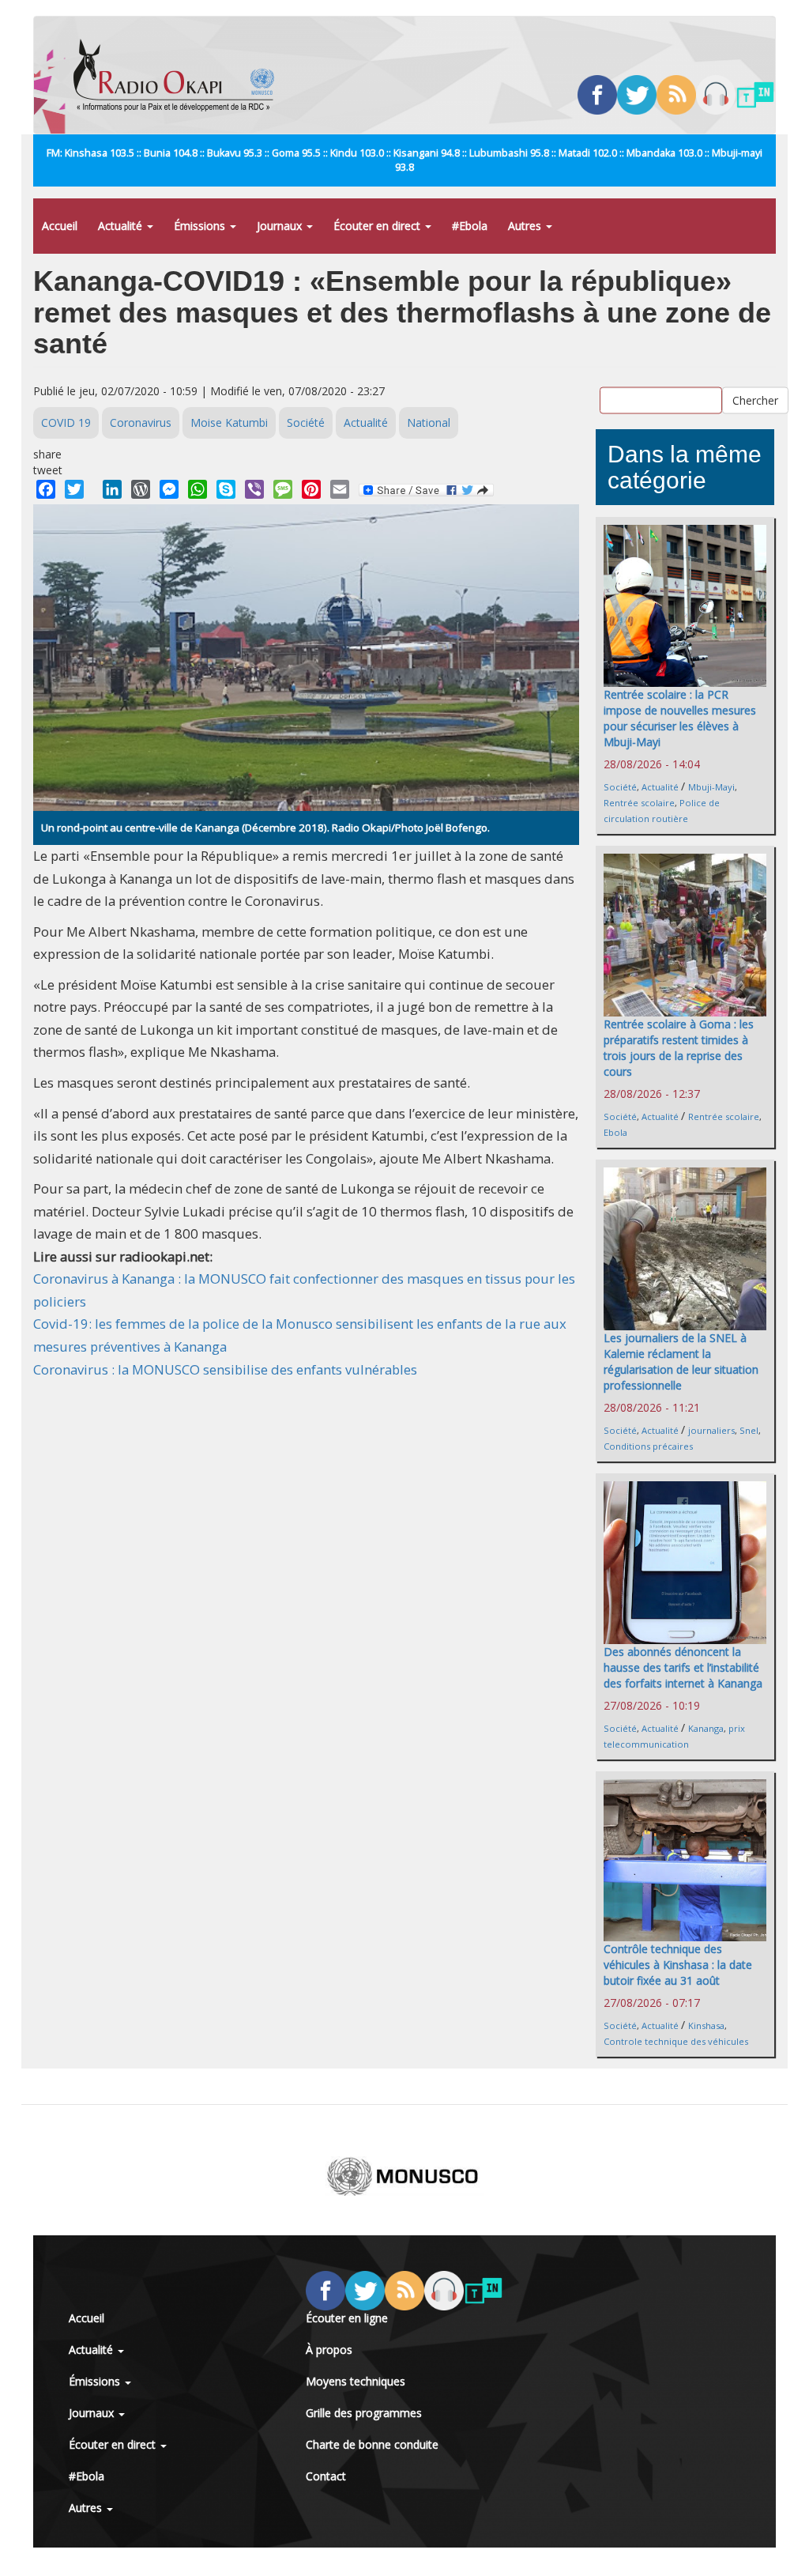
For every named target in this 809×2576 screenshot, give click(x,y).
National (429, 422)
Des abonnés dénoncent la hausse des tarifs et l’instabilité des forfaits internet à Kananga (683, 1667)
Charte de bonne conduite (372, 2444)
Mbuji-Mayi (711, 787)
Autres (526, 226)
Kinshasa (706, 2025)
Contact (326, 2476)
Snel (749, 1430)
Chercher (755, 400)
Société (306, 422)
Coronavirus (141, 422)
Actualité (122, 226)
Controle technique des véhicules (676, 2041)
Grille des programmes (364, 2413)
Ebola (615, 1132)
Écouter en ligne (347, 2318)
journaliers (711, 1430)
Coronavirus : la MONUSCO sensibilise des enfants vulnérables (225, 1369)
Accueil (60, 226)
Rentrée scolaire (639, 803)
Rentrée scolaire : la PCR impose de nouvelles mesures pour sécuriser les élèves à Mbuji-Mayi (680, 718)
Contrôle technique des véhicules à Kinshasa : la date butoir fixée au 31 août (678, 1965)
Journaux (281, 226)
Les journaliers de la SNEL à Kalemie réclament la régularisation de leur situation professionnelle (681, 1362)
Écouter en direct (378, 226)
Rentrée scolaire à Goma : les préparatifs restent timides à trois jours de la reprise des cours (679, 1048)
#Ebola (470, 226)
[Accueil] (180, 75)
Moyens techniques (356, 2381)
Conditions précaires (648, 1446)
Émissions (201, 226)
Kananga (706, 1728)
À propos (329, 2350)
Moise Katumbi (229, 422)
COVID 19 (66, 422)
